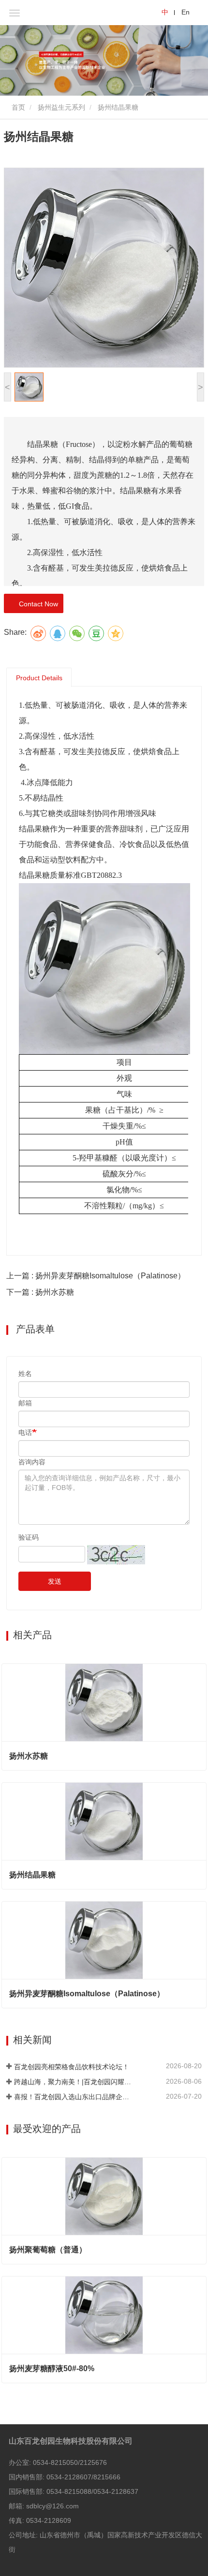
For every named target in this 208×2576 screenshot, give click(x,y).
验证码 (29, 1537)
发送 (55, 1581)
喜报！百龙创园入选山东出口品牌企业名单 (73, 2097)
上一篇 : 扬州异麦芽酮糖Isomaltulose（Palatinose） (96, 1276)
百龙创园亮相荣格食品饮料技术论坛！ (72, 2067)
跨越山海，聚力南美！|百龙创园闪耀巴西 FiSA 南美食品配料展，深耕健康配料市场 (73, 2082)
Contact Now (37, 604)
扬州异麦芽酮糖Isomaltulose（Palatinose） (87, 1994)
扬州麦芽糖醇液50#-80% (52, 2368)
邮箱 (25, 1403)
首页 (17, 107)
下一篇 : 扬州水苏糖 (40, 1292)
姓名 (25, 1374)
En (186, 12)
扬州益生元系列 (61, 107)
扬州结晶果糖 (32, 1875)
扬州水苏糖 (29, 1756)
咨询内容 (32, 1462)
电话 (25, 1432)
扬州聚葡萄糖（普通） (48, 2250)
